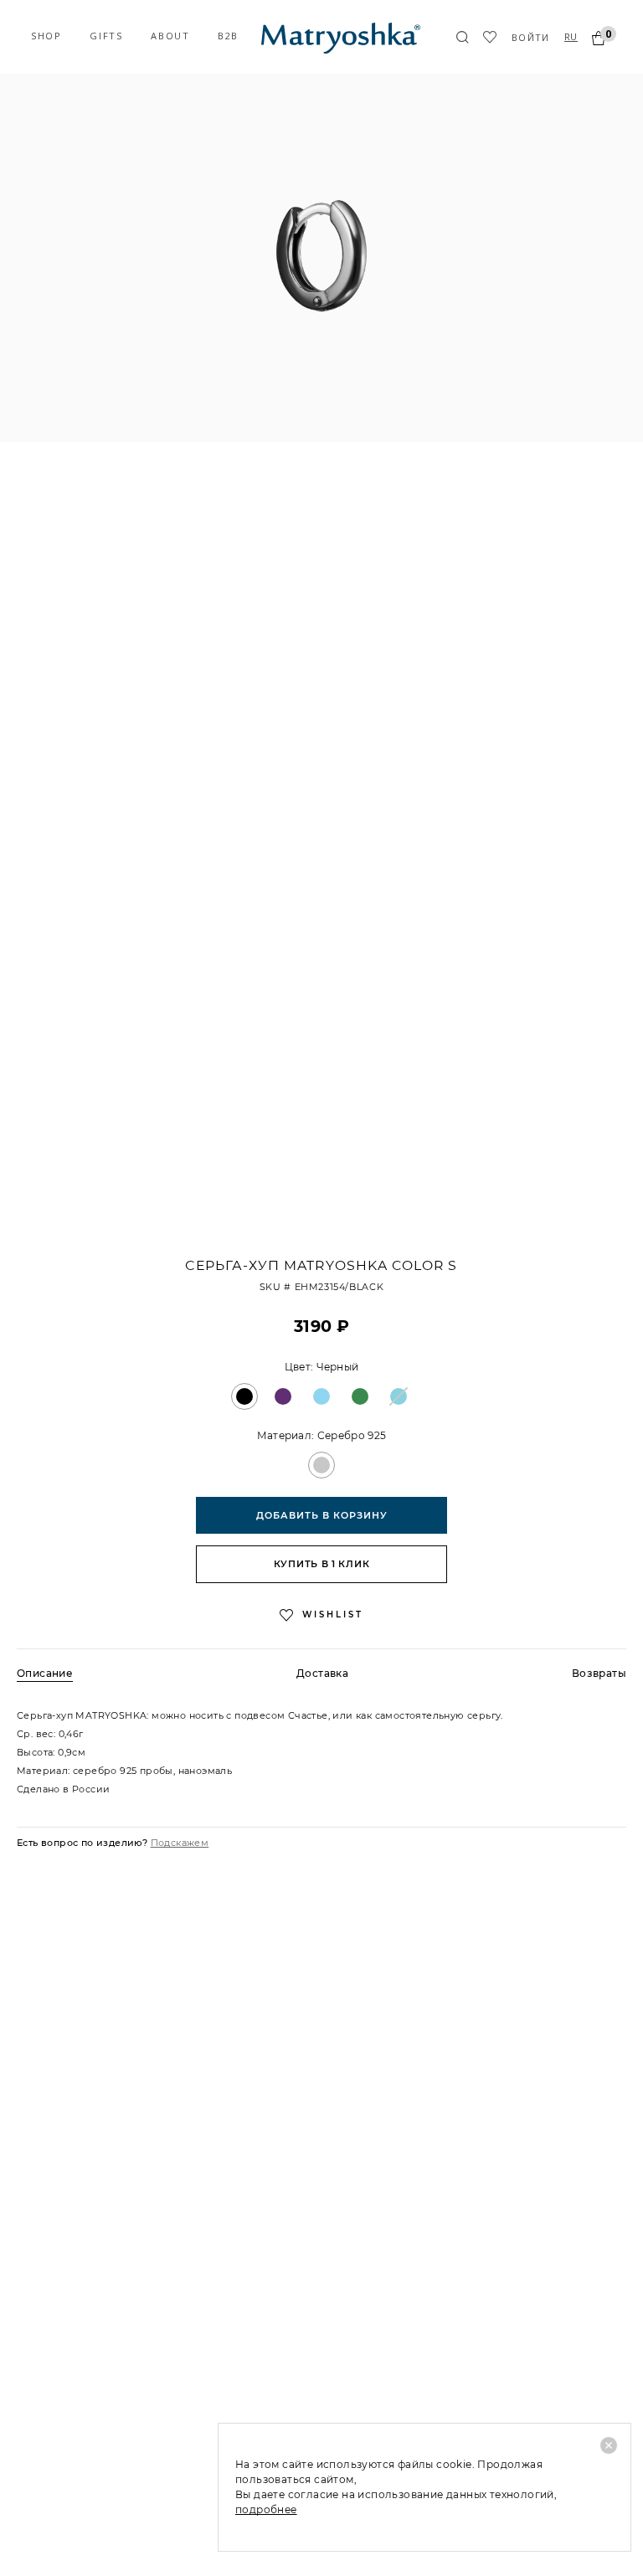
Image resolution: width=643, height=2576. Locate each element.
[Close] (609, 2445)
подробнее (266, 2509)
